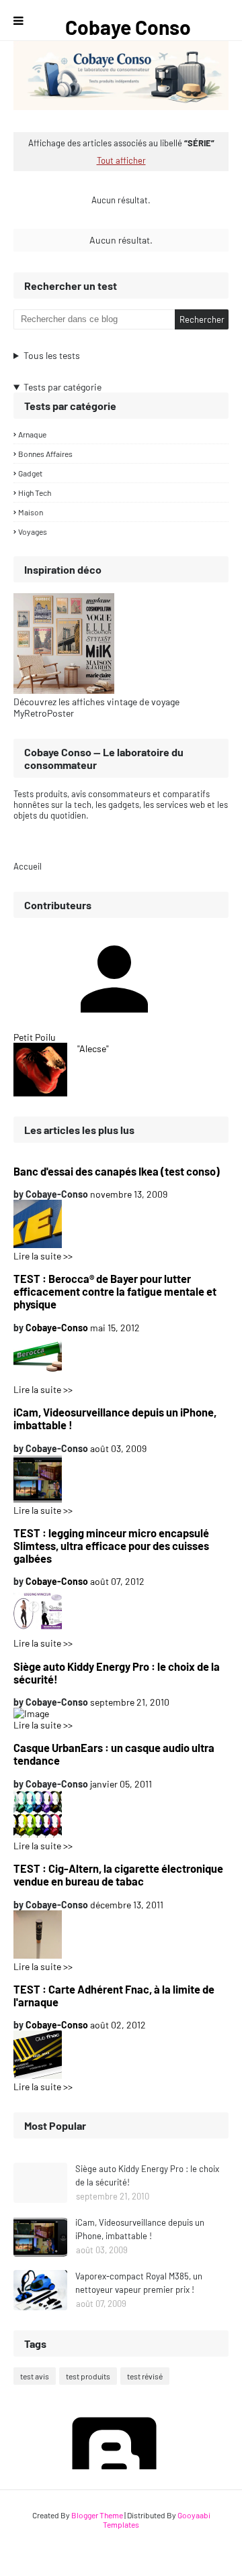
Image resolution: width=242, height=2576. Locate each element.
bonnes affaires (45, 454)
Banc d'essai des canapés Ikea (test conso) (117, 1171)
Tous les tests (52, 355)
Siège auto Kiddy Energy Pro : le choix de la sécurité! (117, 1673)
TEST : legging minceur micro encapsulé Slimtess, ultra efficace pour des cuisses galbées (111, 1546)
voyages (33, 531)
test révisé (145, 2376)
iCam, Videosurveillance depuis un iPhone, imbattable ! (115, 1419)
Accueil (28, 866)
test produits (88, 2376)
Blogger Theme (97, 2515)
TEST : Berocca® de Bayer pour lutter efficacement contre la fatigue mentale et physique (115, 1291)
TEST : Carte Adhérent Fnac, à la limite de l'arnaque (114, 1996)
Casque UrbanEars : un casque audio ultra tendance (114, 1754)
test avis (35, 2376)
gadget (30, 473)
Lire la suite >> (43, 1256)
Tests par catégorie (63, 387)
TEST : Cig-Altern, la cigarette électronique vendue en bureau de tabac (118, 1875)
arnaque (32, 434)
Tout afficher (121, 160)
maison (31, 512)
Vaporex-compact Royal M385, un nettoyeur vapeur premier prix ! (139, 2283)
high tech (35, 493)
